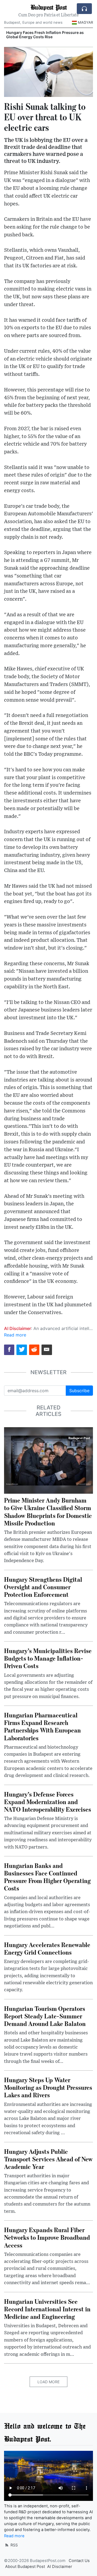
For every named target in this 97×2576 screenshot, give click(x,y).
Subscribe (79, 1391)
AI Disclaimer (60, 2567)
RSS (14, 2545)
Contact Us (79, 2561)
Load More (48, 2382)
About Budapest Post (25, 2567)
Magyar (85, 22)
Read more (15, 1335)
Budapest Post (48, 7)
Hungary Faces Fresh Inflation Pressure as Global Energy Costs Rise (45, 35)
